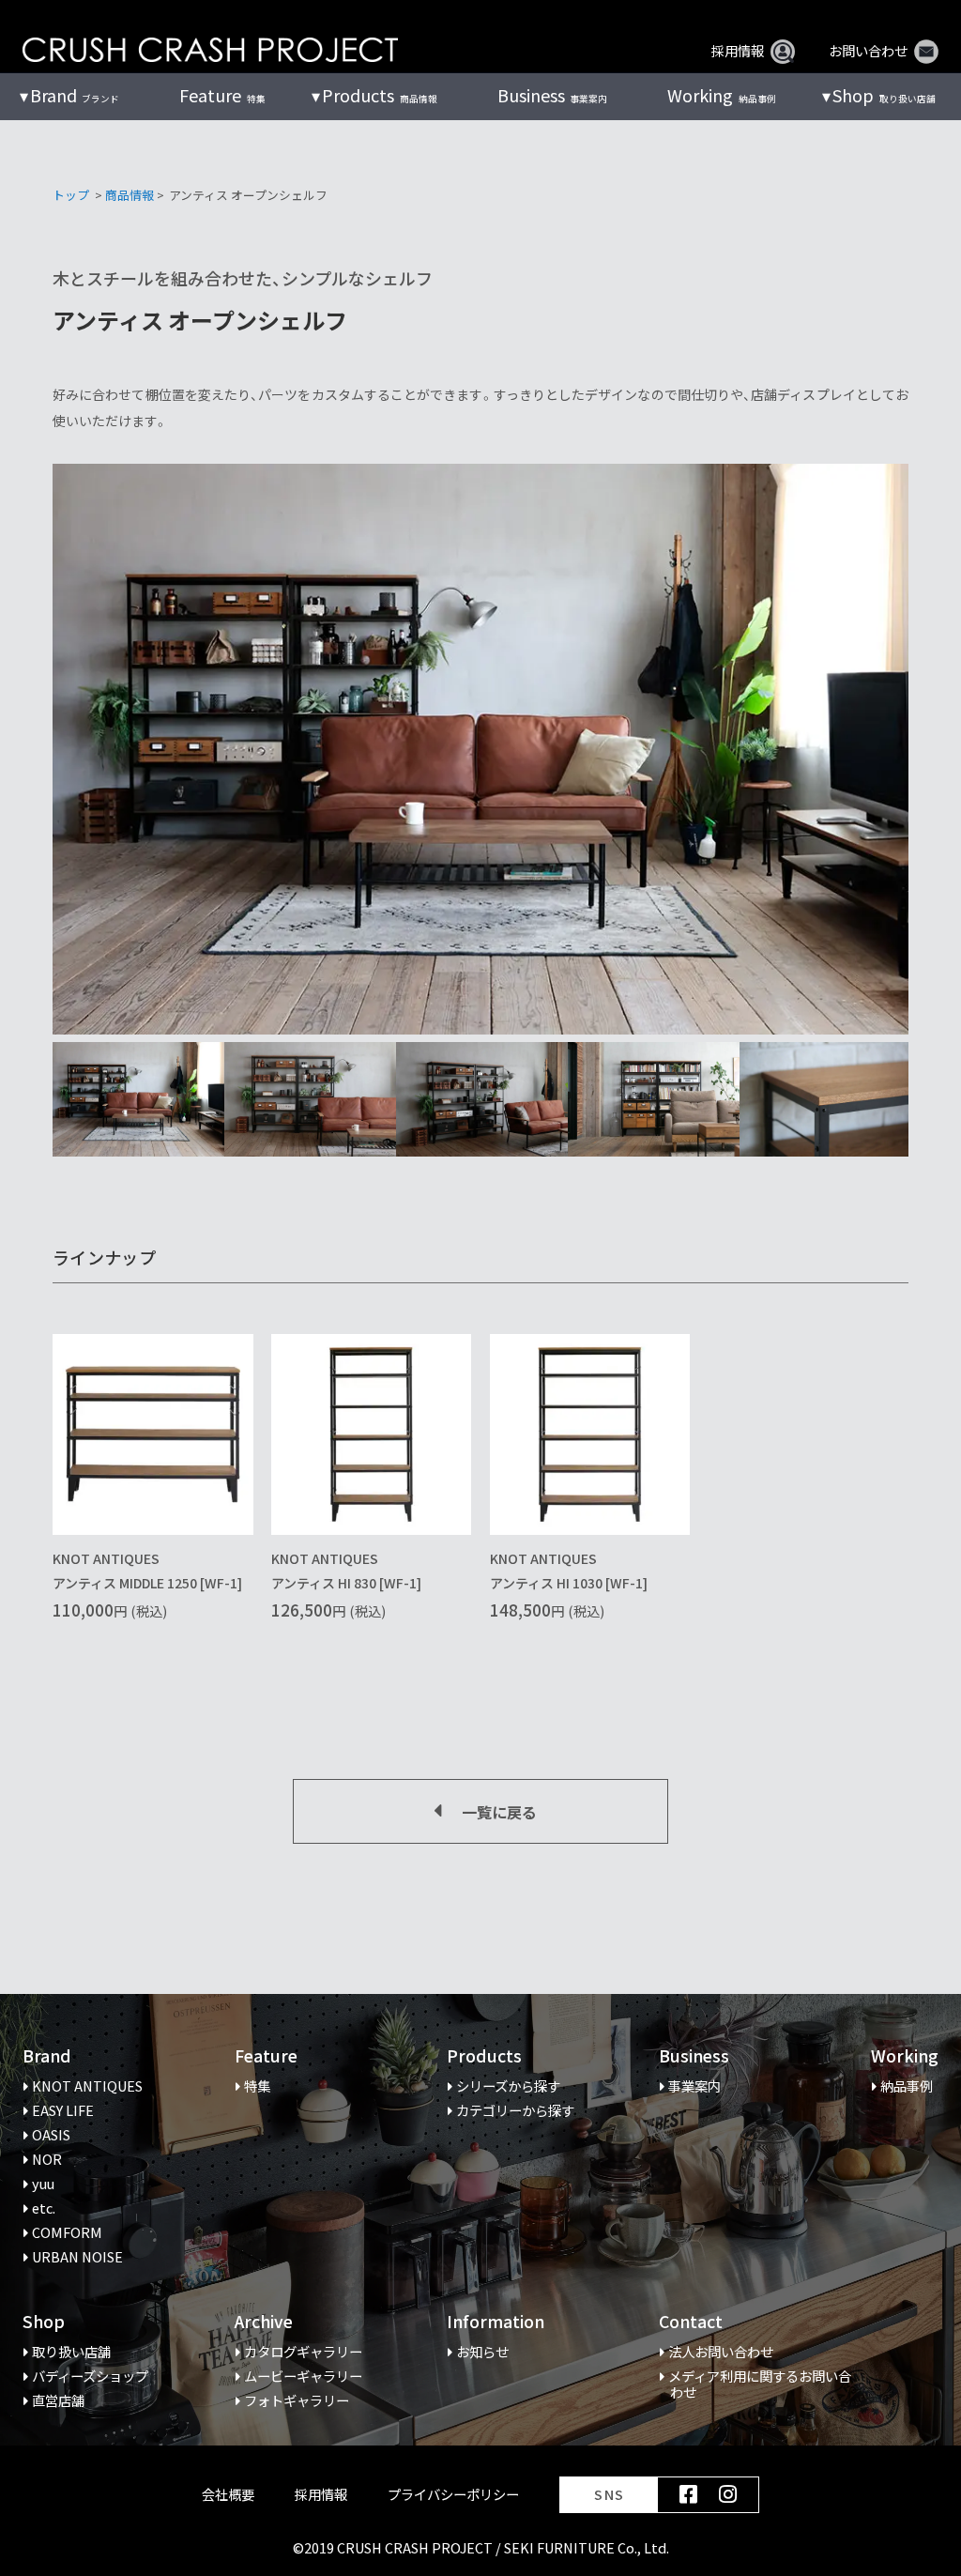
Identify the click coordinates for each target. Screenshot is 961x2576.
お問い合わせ (868, 51)
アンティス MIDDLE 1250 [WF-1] (147, 1583)
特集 (222, 95)
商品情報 (130, 195)
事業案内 (552, 95)
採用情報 (738, 51)
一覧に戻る (499, 1812)
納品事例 (721, 95)
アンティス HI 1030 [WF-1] (569, 1583)
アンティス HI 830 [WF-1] (346, 1583)
